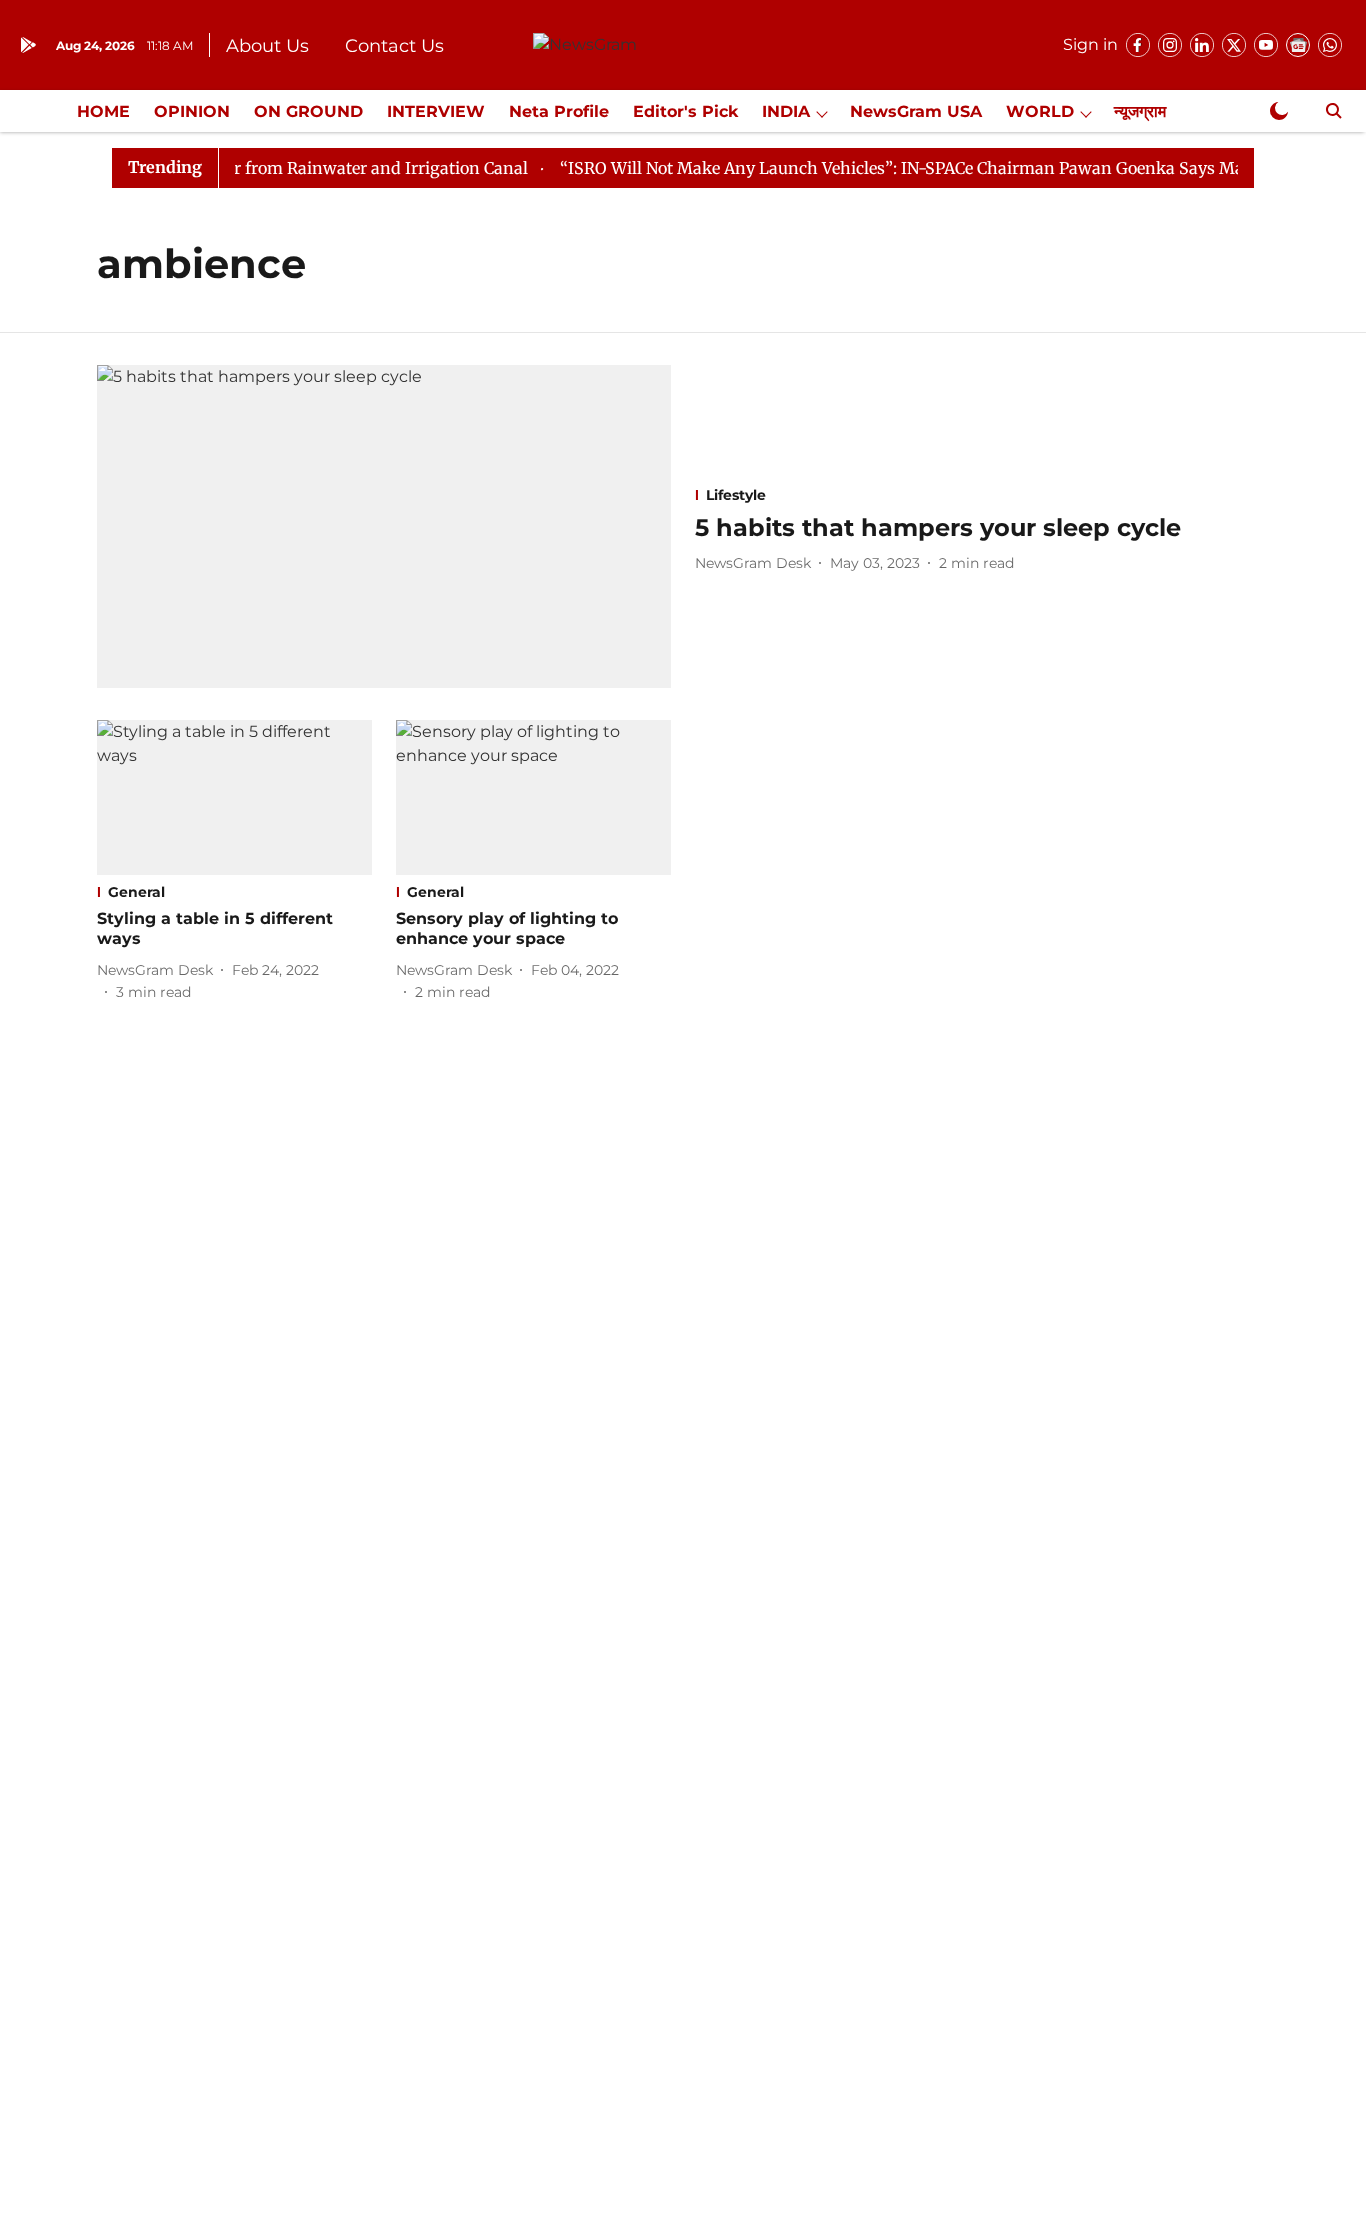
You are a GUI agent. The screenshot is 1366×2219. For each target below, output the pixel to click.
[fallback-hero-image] (384, 526)
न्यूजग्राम (1140, 111)
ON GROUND (308, 111)
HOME (103, 111)
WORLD (1040, 111)
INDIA (786, 111)
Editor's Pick (685, 111)
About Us (267, 46)
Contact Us (394, 46)
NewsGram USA (916, 111)
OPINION (192, 111)
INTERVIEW (436, 111)
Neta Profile (559, 111)
